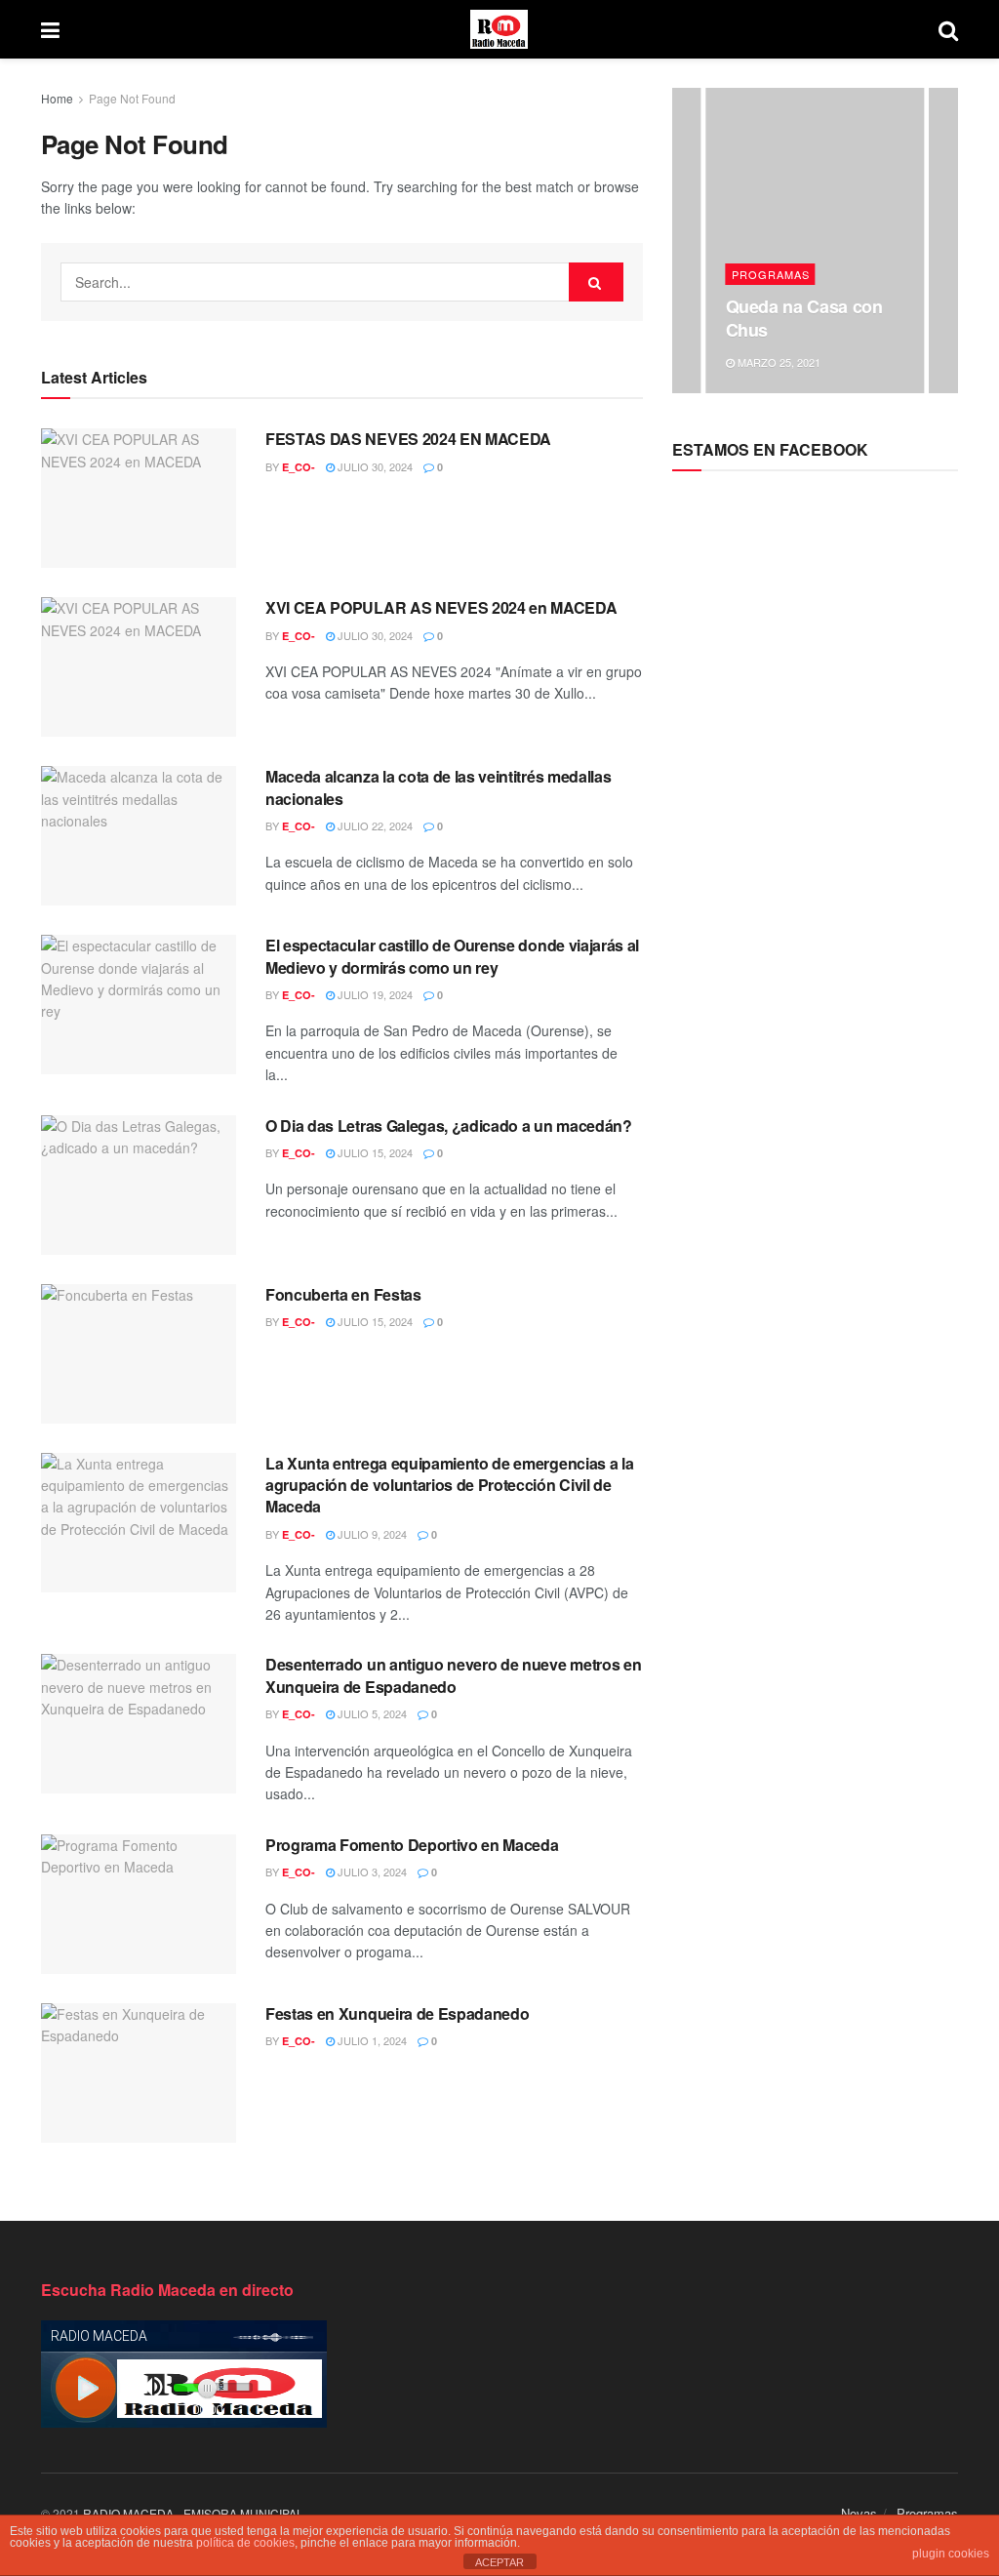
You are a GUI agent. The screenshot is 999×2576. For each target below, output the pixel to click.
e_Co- (299, 467)
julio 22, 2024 (374, 825)
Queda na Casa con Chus (804, 318)
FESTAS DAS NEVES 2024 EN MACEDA (408, 439)
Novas (859, 2513)
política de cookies (245, 2543)
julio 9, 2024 (371, 1534)
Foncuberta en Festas (343, 1294)
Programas (771, 274)
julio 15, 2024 (374, 1152)
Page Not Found (132, 98)
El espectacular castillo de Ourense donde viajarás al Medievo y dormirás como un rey (452, 956)
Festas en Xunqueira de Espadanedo (397, 2013)
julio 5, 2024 (371, 1713)
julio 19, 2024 (374, 994)
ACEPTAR (499, 2562)
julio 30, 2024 (374, 466)
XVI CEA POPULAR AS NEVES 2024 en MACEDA (441, 607)
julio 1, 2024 (371, 2040)
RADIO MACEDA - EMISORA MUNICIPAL (193, 2513)
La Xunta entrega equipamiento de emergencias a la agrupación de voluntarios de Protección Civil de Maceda (449, 1485)
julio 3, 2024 (371, 1872)
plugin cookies (951, 2554)
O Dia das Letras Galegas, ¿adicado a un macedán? (449, 1126)
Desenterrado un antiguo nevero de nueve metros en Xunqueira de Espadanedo (453, 1675)
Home (57, 98)
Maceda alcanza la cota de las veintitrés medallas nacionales (438, 787)
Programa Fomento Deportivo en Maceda (412, 1845)
